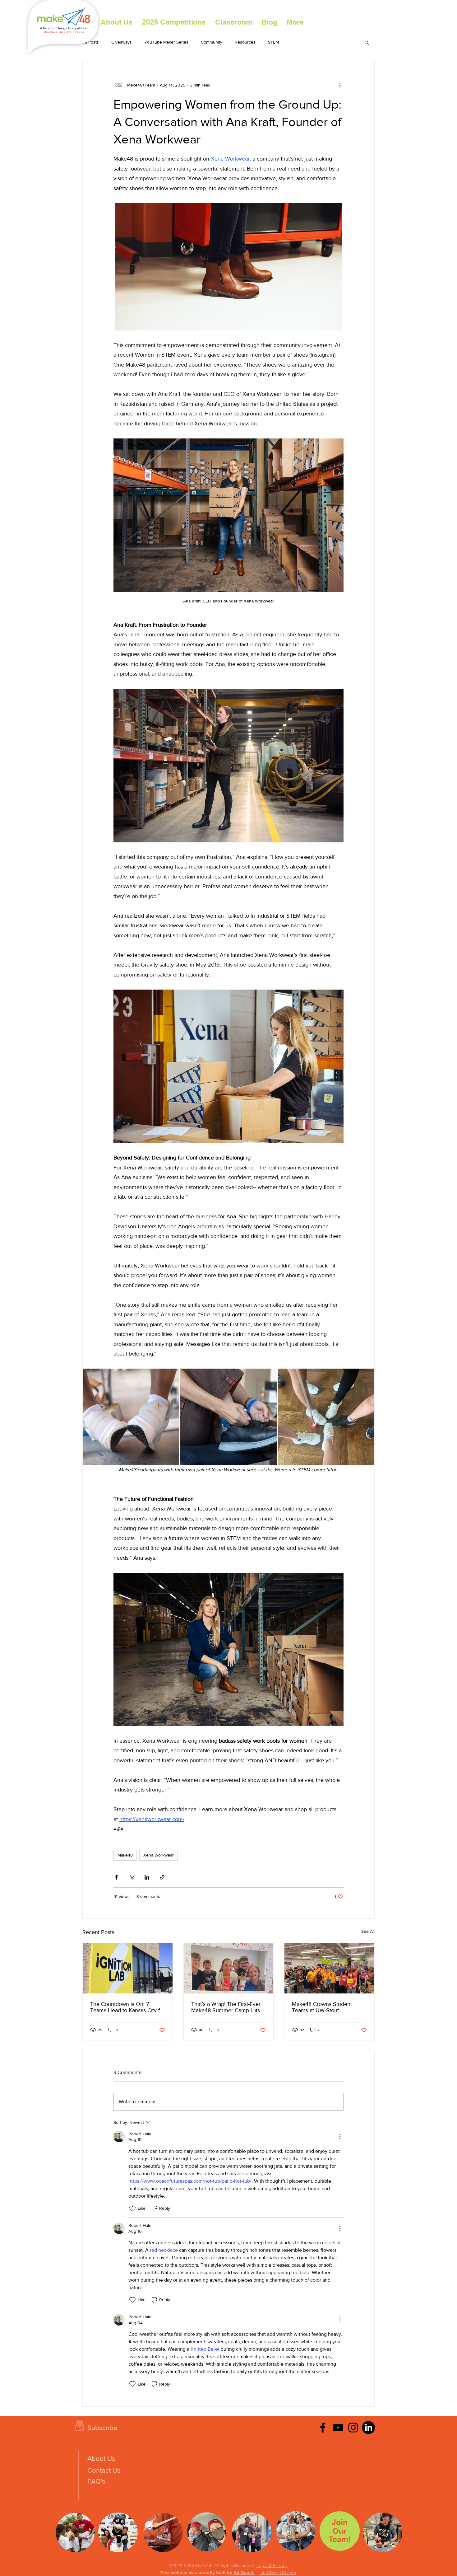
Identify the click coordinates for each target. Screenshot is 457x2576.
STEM (273, 42)
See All (368, 1931)
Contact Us (104, 2470)
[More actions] (340, 85)
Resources (245, 42)
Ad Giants (244, 2573)
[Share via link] (162, 1877)
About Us (101, 2459)
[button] (174, 22)
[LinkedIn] (368, 2428)
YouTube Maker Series (166, 42)
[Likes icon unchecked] (132, 2208)
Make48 (125, 1855)
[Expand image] (131, 1417)
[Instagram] (353, 2428)
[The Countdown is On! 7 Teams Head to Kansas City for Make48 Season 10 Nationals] (128, 1968)
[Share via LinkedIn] (147, 1877)
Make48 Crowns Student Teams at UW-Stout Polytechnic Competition (322, 2007)
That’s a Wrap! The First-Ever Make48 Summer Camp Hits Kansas (226, 2007)
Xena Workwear (159, 1855)
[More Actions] (340, 2137)
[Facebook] (323, 2428)
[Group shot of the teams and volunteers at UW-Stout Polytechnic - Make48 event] (329, 1968)
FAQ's (96, 2481)
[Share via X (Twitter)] (132, 1877)
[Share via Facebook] (116, 1877)
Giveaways (122, 42)
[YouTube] (338, 2428)
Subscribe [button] (102, 2428)
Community (212, 42)
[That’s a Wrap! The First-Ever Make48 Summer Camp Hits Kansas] (229, 1968)
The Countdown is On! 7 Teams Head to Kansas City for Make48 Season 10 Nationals (127, 2007)
